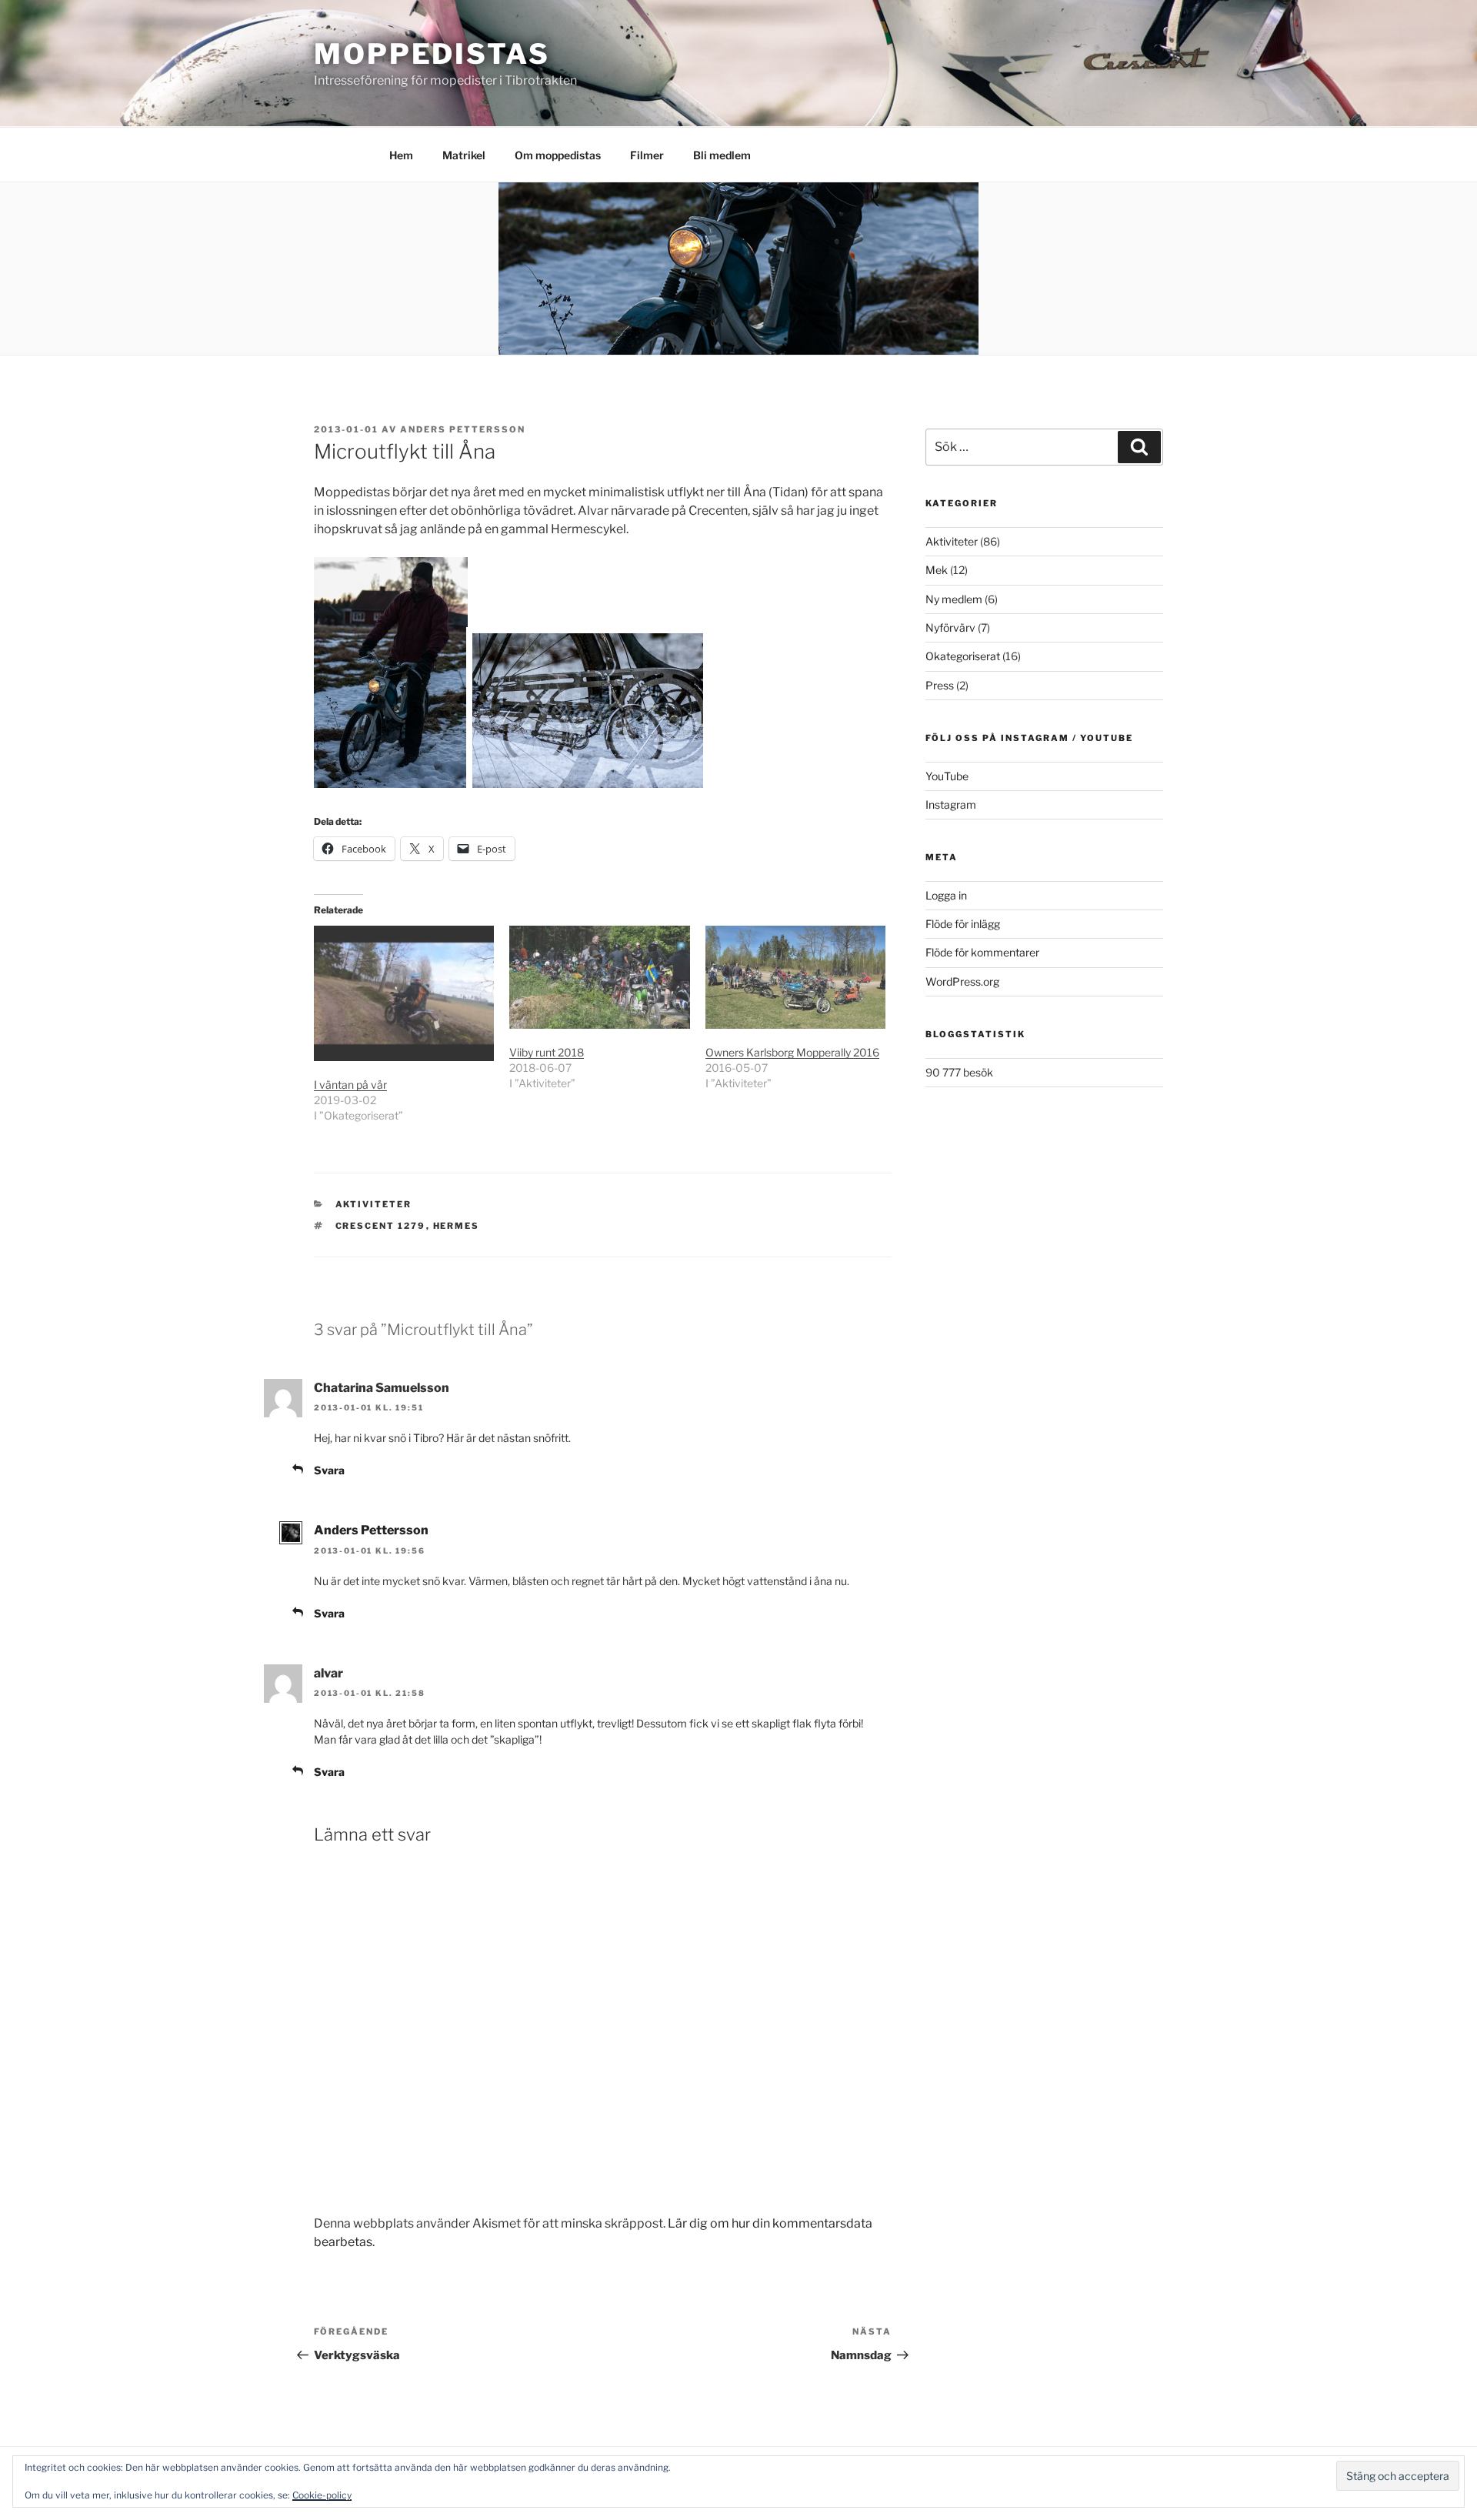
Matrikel (464, 155)
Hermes (457, 1226)
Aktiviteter (374, 1204)
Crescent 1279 (381, 1226)
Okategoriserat (963, 656)
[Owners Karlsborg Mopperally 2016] (795, 977)
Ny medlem (954, 599)
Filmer (647, 155)
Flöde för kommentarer (982, 952)
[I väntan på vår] (404, 993)
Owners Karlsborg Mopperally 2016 (792, 1052)
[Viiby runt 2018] (599, 977)
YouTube (947, 776)
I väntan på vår (350, 1085)
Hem (401, 155)
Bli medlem (722, 155)
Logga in (946, 895)
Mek (937, 570)
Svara (329, 1470)
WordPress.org (962, 981)
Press (940, 685)
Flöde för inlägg (963, 924)
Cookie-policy (322, 2495)
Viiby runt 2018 (547, 1052)
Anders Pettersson (463, 429)
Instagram (951, 804)
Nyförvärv (950, 627)
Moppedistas (432, 54)
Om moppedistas (558, 155)
